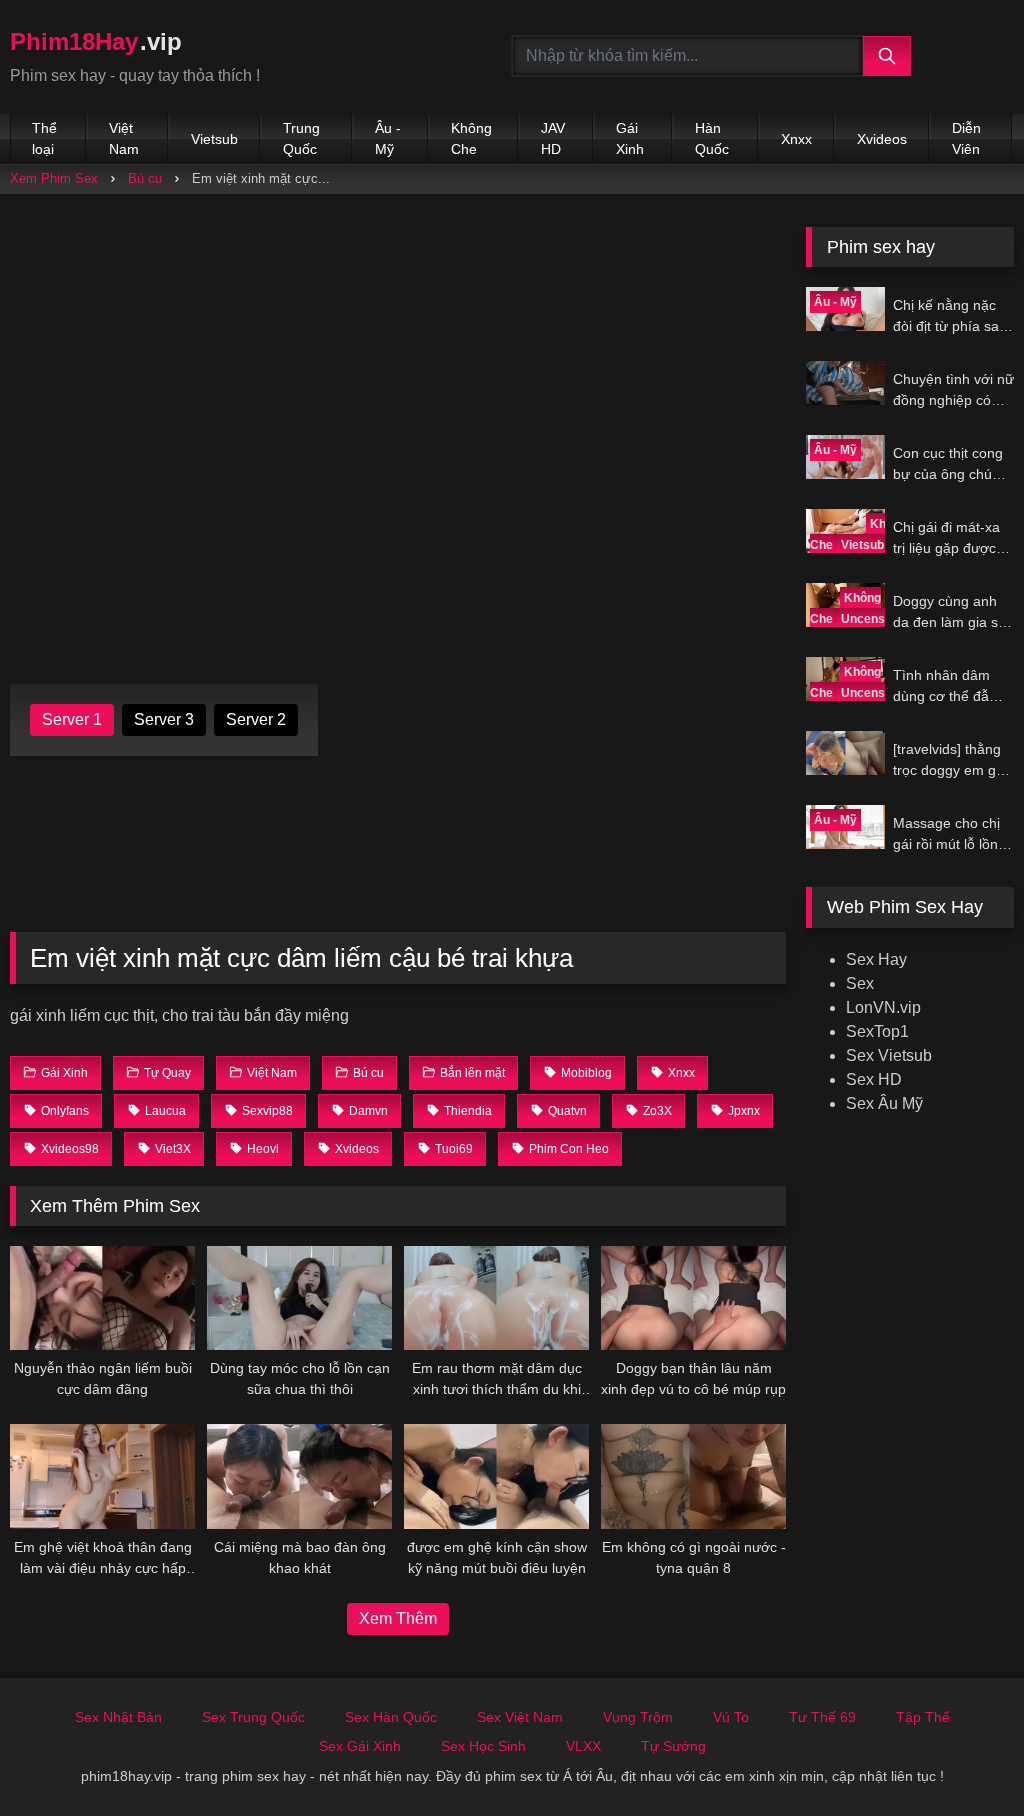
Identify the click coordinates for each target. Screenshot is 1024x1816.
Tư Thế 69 (822, 1717)
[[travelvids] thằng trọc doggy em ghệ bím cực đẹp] (845, 753)
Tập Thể (923, 1717)
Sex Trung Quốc (253, 1717)
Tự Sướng (673, 1746)
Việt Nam (124, 138)
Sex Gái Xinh (360, 1746)
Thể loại (44, 138)
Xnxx (796, 139)
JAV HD (553, 138)
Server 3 (164, 719)
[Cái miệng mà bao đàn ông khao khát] (299, 1476)
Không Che (471, 138)
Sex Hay (876, 959)
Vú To (731, 1717)
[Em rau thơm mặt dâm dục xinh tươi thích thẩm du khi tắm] (496, 1298)
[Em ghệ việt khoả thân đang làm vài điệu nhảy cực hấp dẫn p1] (102, 1476)
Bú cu (145, 178)
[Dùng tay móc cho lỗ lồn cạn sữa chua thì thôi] (299, 1298)
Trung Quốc (301, 138)
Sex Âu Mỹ (884, 1103)
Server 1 (72, 719)
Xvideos (882, 139)
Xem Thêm (398, 1618)
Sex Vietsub (889, 1055)
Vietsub (214, 139)
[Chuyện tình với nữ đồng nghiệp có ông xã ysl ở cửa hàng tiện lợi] (845, 383)
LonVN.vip (883, 1007)
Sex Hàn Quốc (391, 1717)
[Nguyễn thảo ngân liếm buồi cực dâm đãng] (102, 1298)
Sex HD (874, 1079)
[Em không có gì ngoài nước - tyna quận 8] (693, 1476)
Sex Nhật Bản (118, 1717)
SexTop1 (877, 1031)
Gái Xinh (630, 138)
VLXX (583, 1746)
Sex (860, 983)
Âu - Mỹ (388, 138)
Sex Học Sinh (483, 1746)
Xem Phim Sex (54, 178)
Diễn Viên (966, 138)
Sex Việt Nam (520, 1717)
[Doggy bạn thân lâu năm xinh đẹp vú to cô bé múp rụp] (693, 1298)
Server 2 (256, 719)
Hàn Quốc (712, 138)
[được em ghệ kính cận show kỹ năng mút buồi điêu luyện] (496, 1476)
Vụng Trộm (638, 1717)
